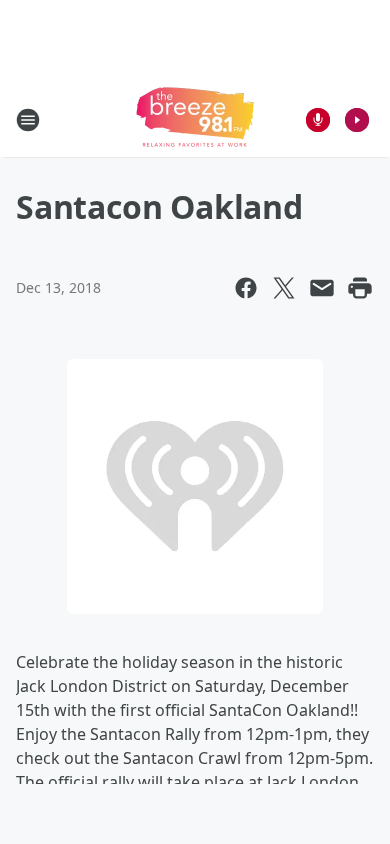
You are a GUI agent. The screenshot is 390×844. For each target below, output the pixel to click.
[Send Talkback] (318, 120)
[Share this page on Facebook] (246, 288)
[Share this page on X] (284, 288)
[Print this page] (360, 288)
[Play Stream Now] (357, 120)
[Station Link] (195, 119)
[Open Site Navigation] (28, 120)
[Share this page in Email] (322, 288)
